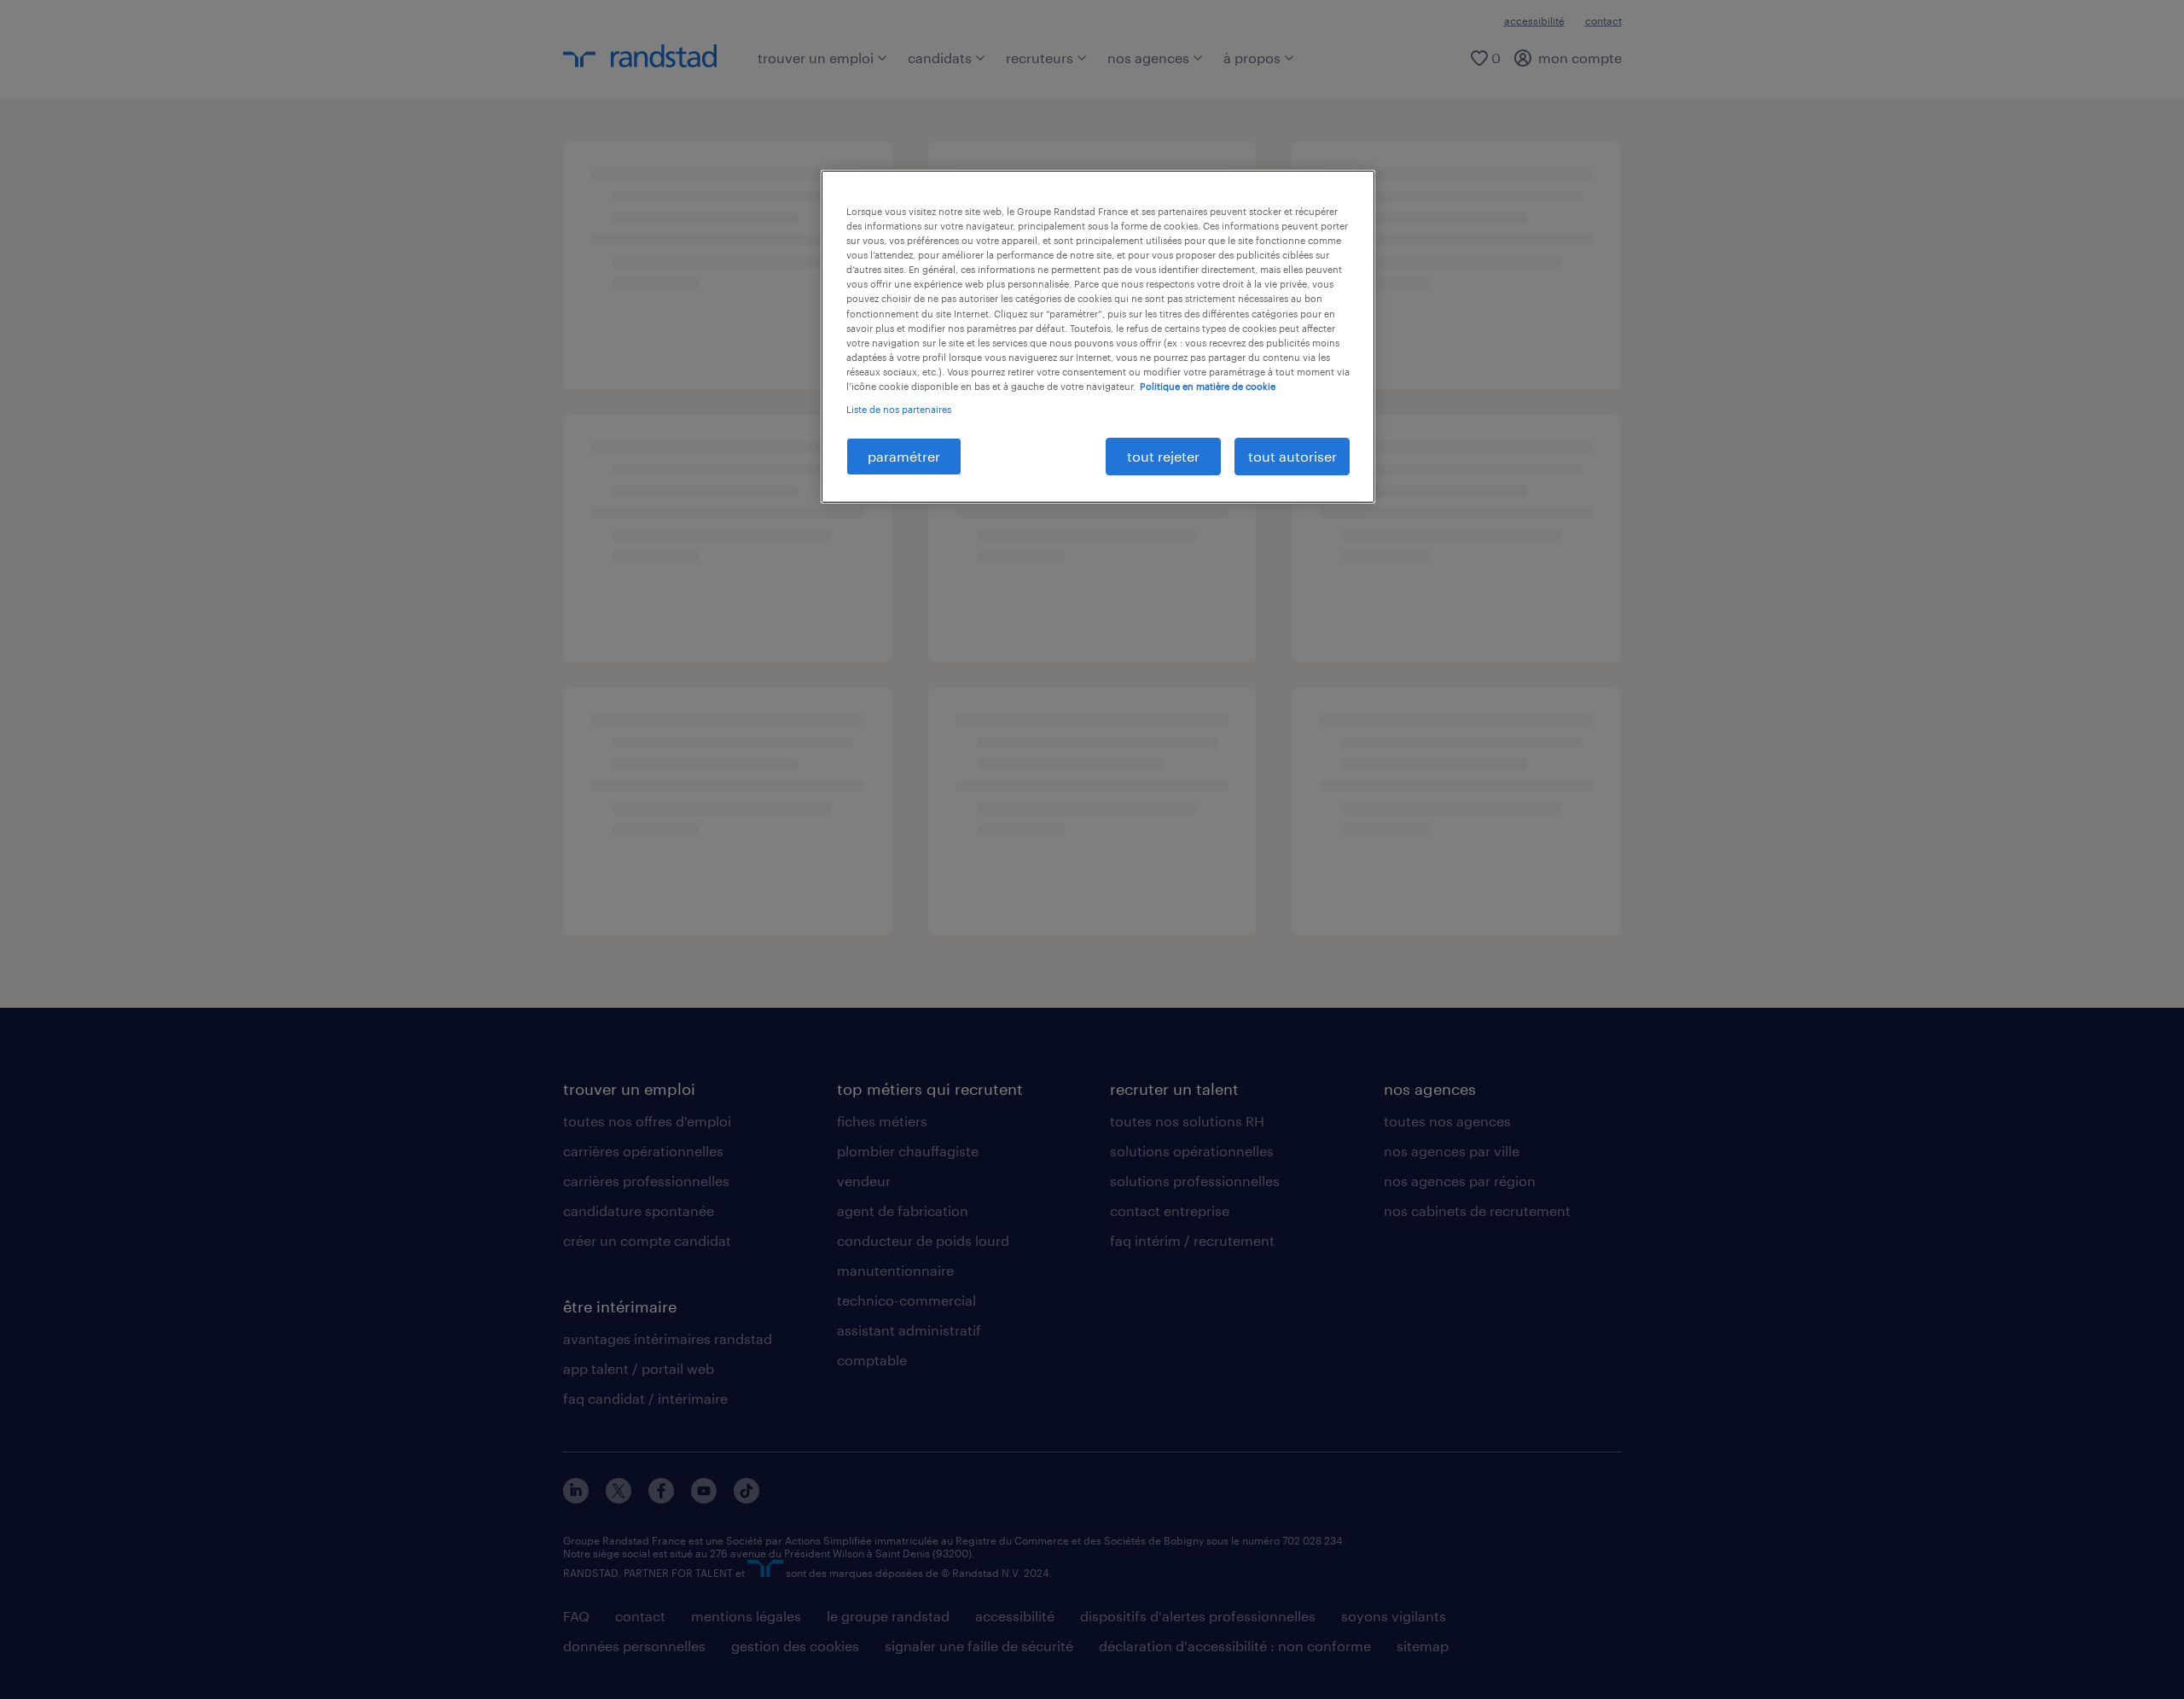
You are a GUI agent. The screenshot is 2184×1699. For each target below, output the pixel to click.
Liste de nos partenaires (899, 409)
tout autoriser (1292, 456)
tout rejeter (1163, 456)
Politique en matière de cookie (1208, 386)
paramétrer (904, 456)
